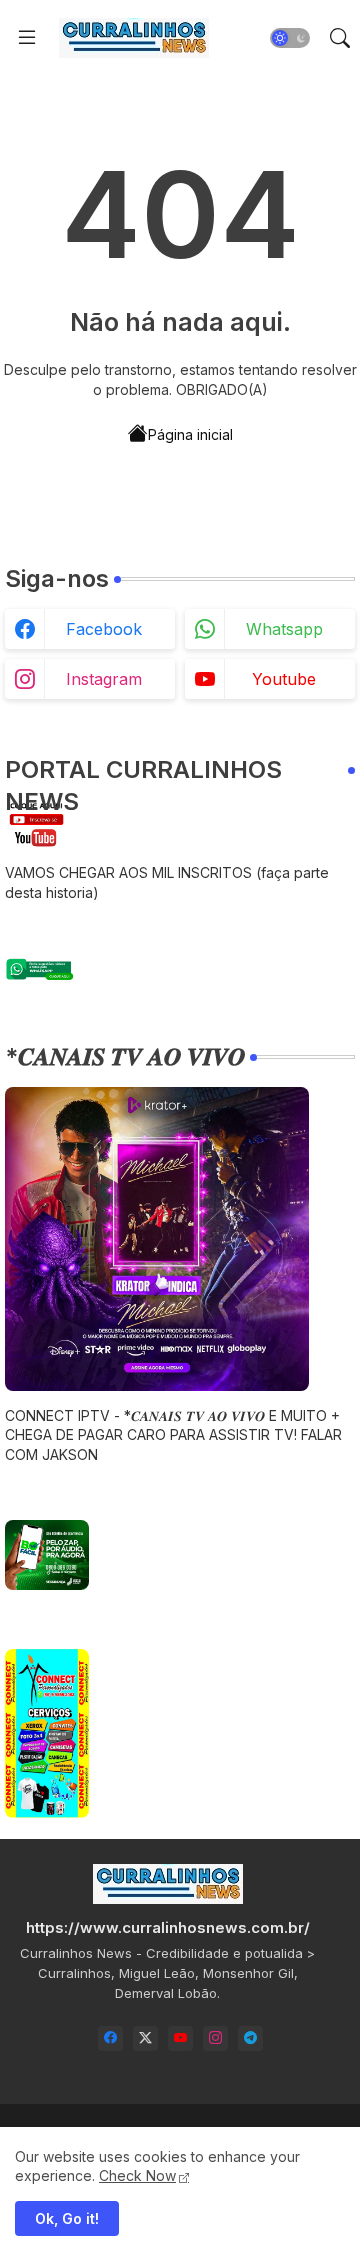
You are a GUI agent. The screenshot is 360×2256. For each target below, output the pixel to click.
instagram (104, 679)
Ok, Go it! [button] (67, 2218)
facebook (104, 629)
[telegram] (250, 2038)
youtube (284, 679)
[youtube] (180, 2038)
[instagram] (215, 2038)
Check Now (137, 2175)
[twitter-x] (145, 2038)
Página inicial (190, 434)
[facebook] (110, 2038)
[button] (290, 38)
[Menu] (27, 38)
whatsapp (284, 629)
